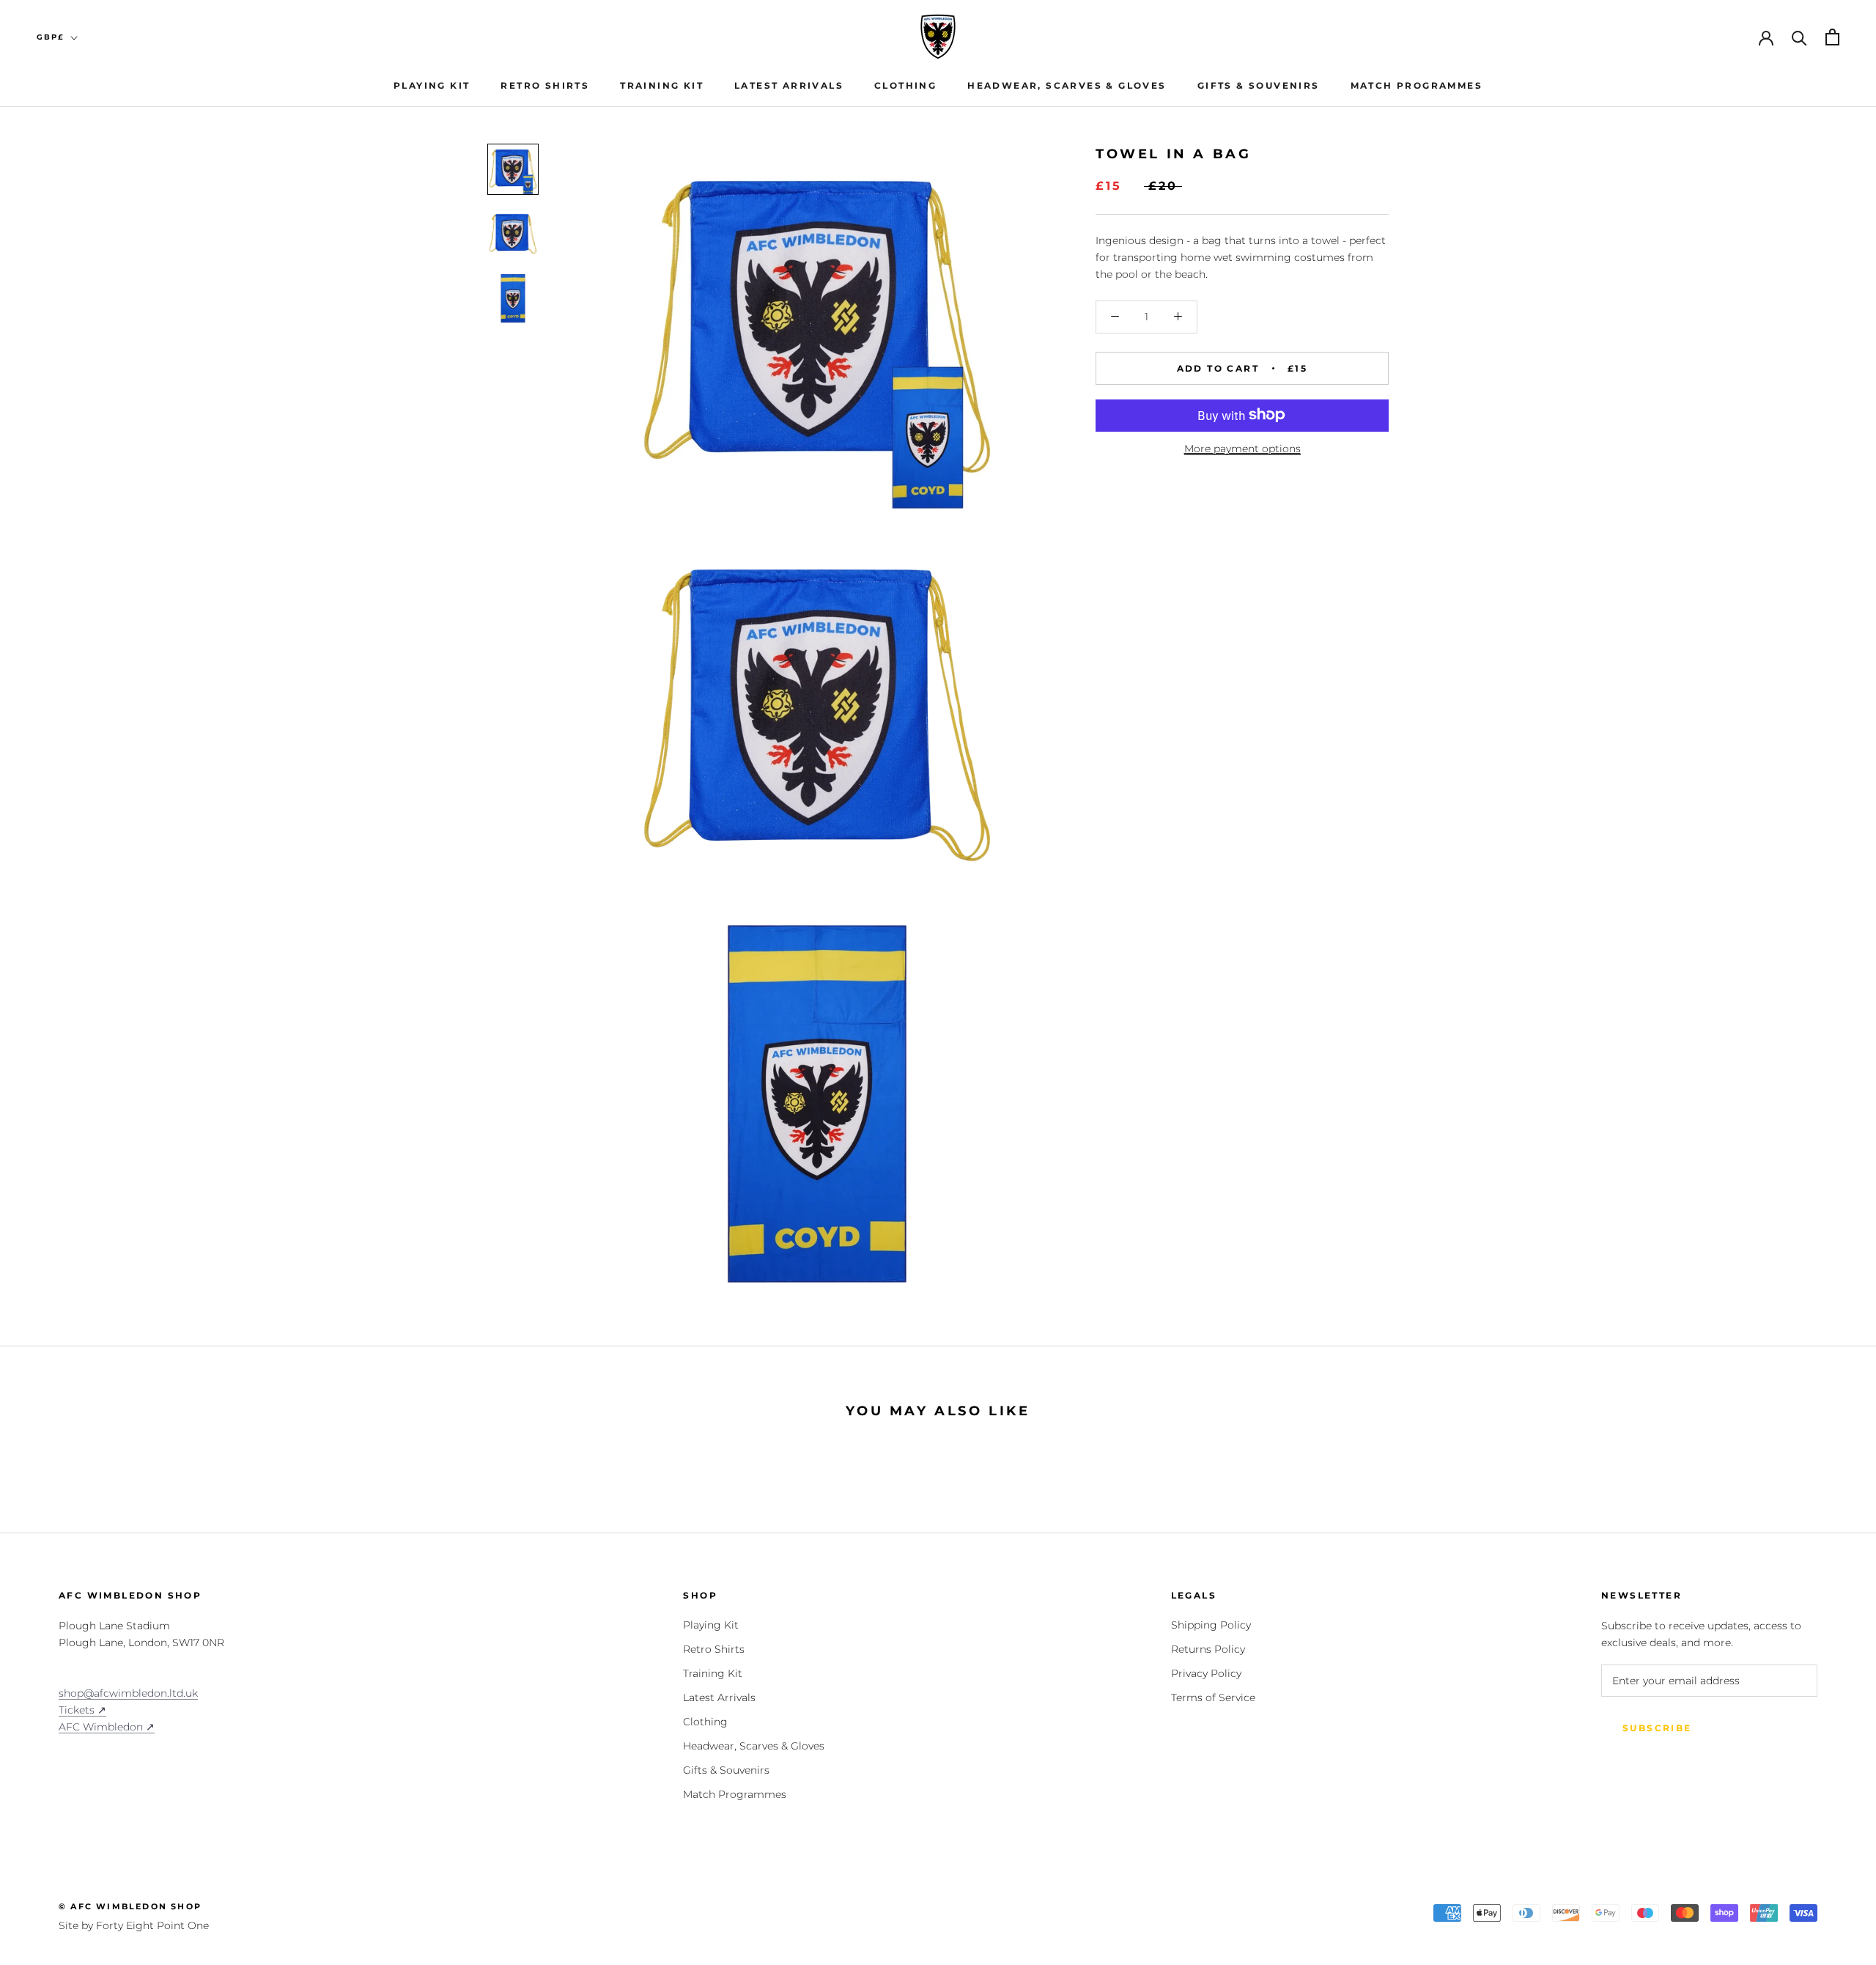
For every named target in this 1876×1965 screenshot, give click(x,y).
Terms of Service (1213, 1697)
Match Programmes (1417, 85)
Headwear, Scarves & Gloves (1067, 85)
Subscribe (1657, 1728)
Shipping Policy (1211, 1625)
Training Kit (662, 85)
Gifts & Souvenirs (1259, 85)
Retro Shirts (545, 85)
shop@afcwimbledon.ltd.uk (128, 1693)
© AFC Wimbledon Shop (130, 1906)
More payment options (1242, 448)
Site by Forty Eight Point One (134, 1925)
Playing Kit (432, 85)
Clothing (905, 85)
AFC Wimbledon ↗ (107, 1727)
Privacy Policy (1206, 1673)
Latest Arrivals (789, 85)
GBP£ (51, 37)
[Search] (1799, 37)
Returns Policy (1208, 1649)
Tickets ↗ (82, 1710)
